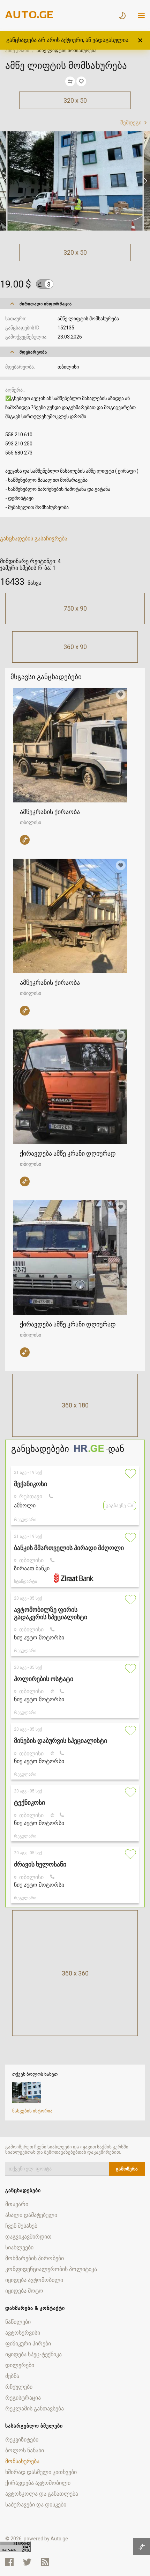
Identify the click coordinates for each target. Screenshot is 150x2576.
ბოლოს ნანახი (25, 2450)
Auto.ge (59, 2539)
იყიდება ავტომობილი (34, 2280)
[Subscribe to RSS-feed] (47, 2562)
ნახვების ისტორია (32, 2111)
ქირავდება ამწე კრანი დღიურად (68, 1153)
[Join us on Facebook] (9, 2562)
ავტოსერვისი (23, 2333)
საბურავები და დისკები (36, 2505)
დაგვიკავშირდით (28, 2237)
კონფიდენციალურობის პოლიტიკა (51, 2269)
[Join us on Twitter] (27, 2562)
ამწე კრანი (17, 50)
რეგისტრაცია (23, 2398)
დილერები (20, 2365)
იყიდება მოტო (24, 2291)
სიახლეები (19, 2247)
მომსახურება (22, 2461)
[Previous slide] (5, 181)
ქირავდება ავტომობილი (38, 2483)
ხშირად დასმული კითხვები (41, 2472)
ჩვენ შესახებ (21, 2226)
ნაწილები (18, 2322)
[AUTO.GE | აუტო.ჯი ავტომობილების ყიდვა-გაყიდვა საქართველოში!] (30, 16)
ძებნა (12, 2376)
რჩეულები (19, 2387)
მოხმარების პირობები (35, 2258)
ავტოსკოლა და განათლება (42, 2494)
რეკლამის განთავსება (35, 2408)
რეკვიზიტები (22, 2440)
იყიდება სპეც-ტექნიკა (33, 2354)
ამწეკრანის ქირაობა (50, 812)
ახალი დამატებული (31, 2215)
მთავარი (17, 2204)
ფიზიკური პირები (28, 2344)
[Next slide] (145, 181)
